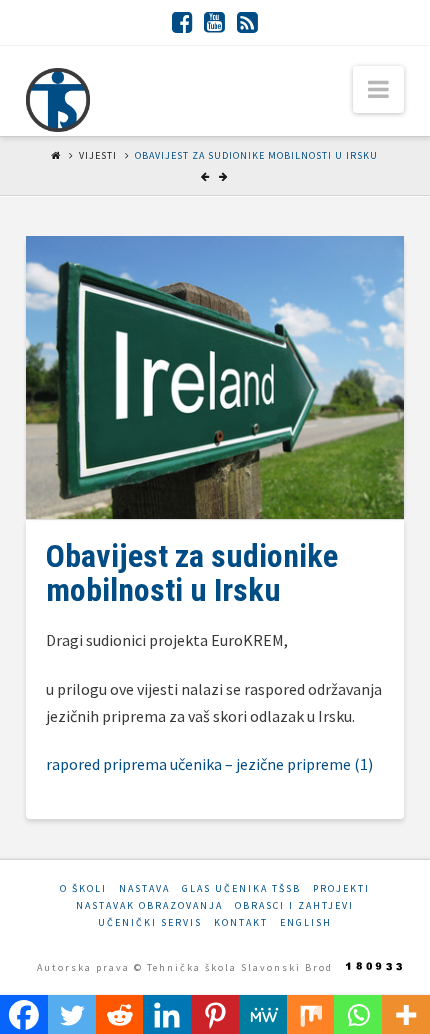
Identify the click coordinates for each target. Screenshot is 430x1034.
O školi (83, 888)
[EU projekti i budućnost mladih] (58, 100)
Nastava (144, 888)
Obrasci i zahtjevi (294, 905)
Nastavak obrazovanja (149, 905)
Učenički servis (150, 922)
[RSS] (247, 22)
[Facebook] (182, 22)
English (306, 922)
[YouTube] (214, 22)
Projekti (341, 888)
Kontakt (241, 922)
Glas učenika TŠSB (241, 888)
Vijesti (98, 155)
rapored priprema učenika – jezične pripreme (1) (209, 764)
